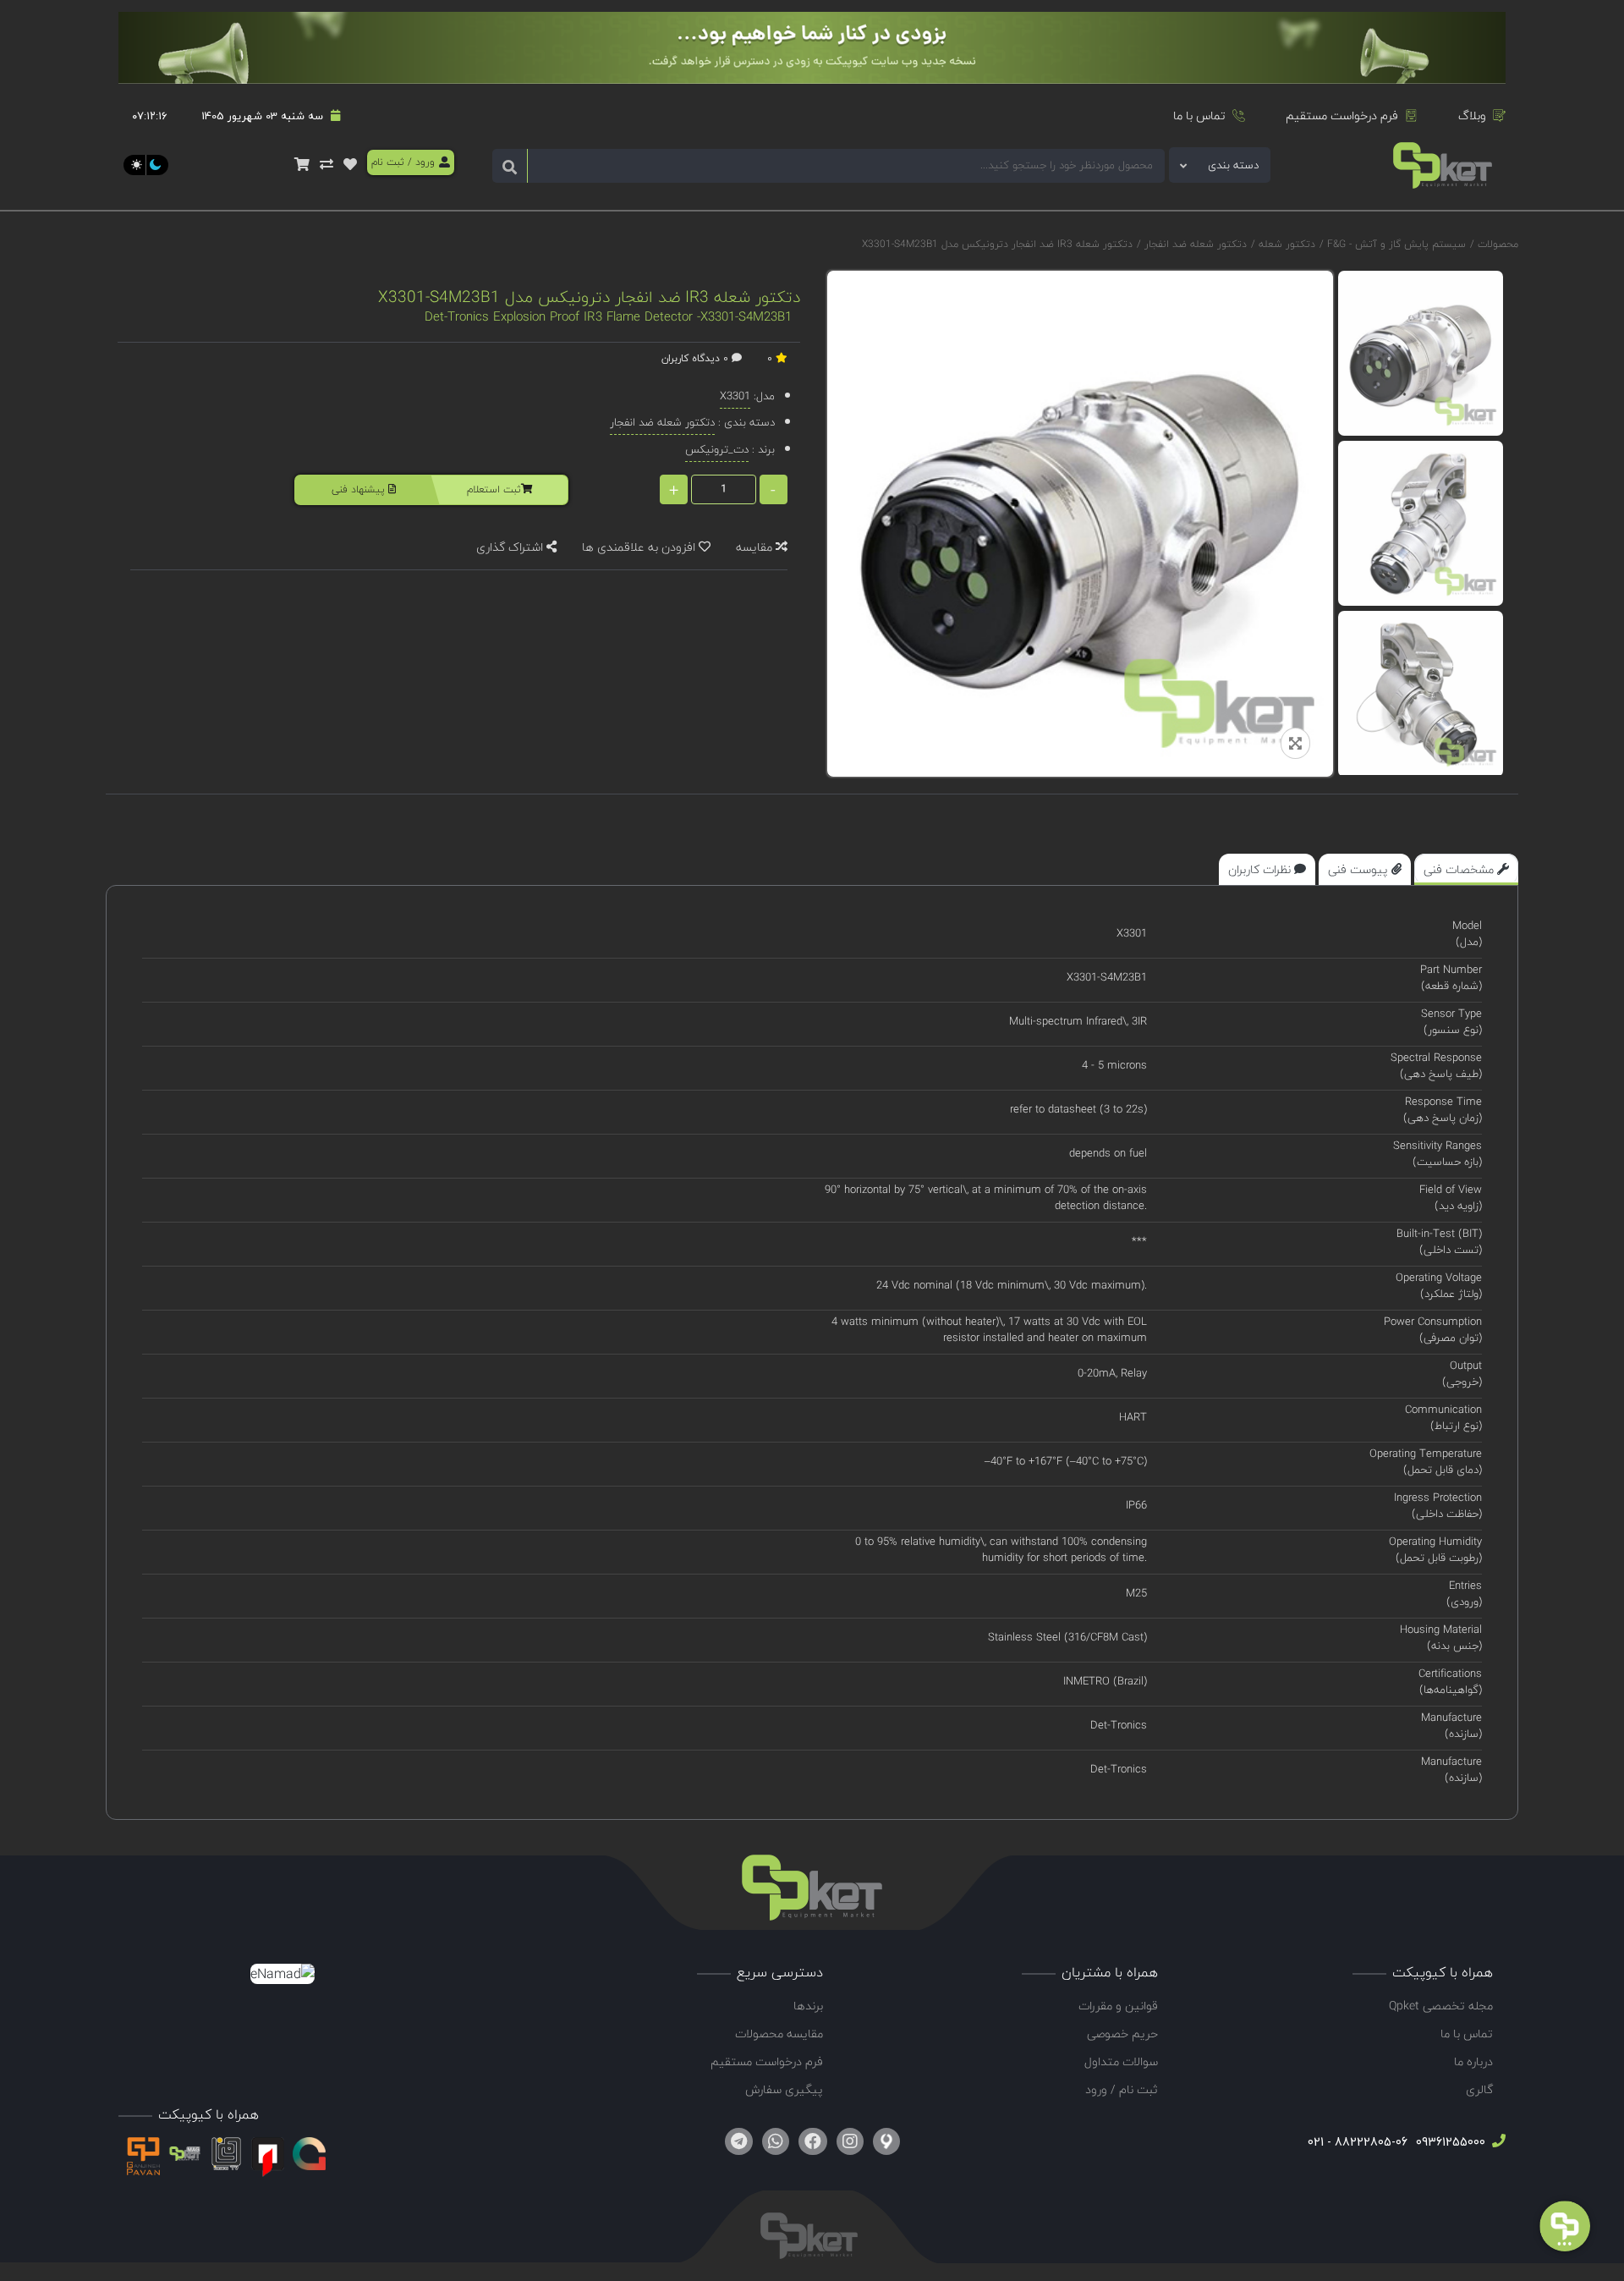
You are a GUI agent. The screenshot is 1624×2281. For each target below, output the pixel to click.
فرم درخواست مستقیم (1342, 115)
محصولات (1498, 244)
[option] (1421, 353)
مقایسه (756, 547)
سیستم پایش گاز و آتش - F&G (1395, 244)
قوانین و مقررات (1118, 2006)
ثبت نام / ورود (1122, 2089)
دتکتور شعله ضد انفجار (1194, 244)
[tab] (1466, 869)
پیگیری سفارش (784, 2089)
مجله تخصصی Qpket (1441, 2006)
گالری (1479, 2089)
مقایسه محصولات (779, 2034)
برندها (808, 2006)
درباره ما (1473, 2061)
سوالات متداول (1121, 2061)
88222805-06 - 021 (1358, 2142)
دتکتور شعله (1285, 244)
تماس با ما (1199, 115)
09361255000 (1449, 2142)
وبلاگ (1472, 115)
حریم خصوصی (1122, 2034)
